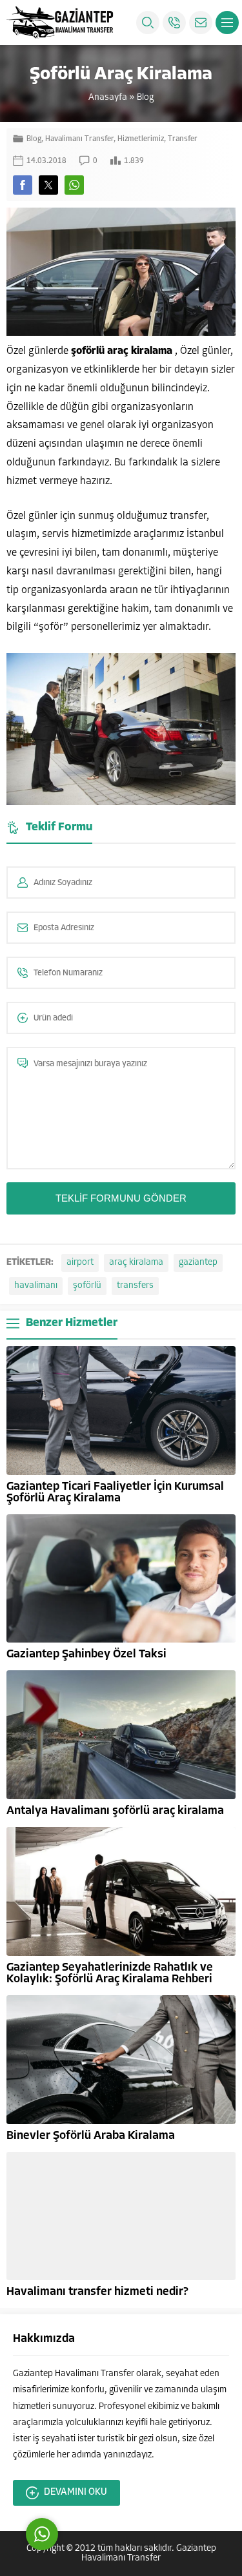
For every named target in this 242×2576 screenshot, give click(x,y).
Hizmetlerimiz (141, 139)
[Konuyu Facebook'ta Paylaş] (23, 185)
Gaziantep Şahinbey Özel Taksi (86, 1655)
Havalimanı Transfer (79, 139)
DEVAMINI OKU (76, 2493)
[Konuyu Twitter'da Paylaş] (48, 185)
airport (80, 1263)
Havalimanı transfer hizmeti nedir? (97, 2292)
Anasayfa (108, 98)
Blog (145, 98)
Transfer (183, 139)
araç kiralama (136, 1263)
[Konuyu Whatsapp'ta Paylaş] (74, 185)
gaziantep (198, 1263)
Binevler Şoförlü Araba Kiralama (91, 2136)
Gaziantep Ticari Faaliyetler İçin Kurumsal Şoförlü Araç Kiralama (115, 1493)
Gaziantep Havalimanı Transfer (149, 2553)
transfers (135, 1286)
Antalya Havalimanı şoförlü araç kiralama (115, 1811)
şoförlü (87, 1286)
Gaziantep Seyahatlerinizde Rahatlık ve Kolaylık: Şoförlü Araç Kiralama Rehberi (110, 1974)
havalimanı (36, 1286)
